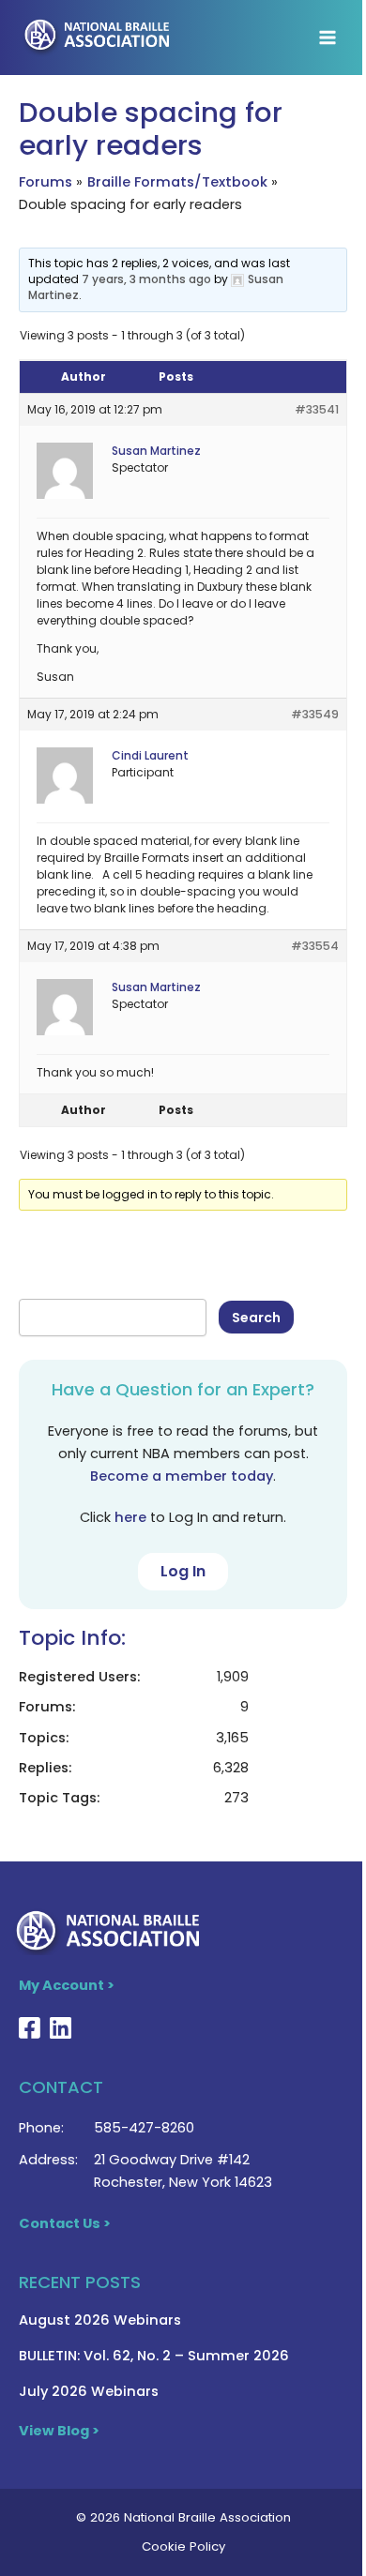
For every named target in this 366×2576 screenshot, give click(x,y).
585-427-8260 (144, 2128)
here (130, 1517)
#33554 (315, 946)
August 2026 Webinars (100, 2320)
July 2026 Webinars (89, 2391)
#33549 (315, 714)
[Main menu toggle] (328, 38)
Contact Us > (65, 2223)
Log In (183, 1571)
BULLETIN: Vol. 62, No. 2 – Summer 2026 (154, 2356)
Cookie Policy (183, 2546)
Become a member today (182, 1476)
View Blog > (59, 2431)
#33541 (317, 409)
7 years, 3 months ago (146, 279)
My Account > (67, 1985)
